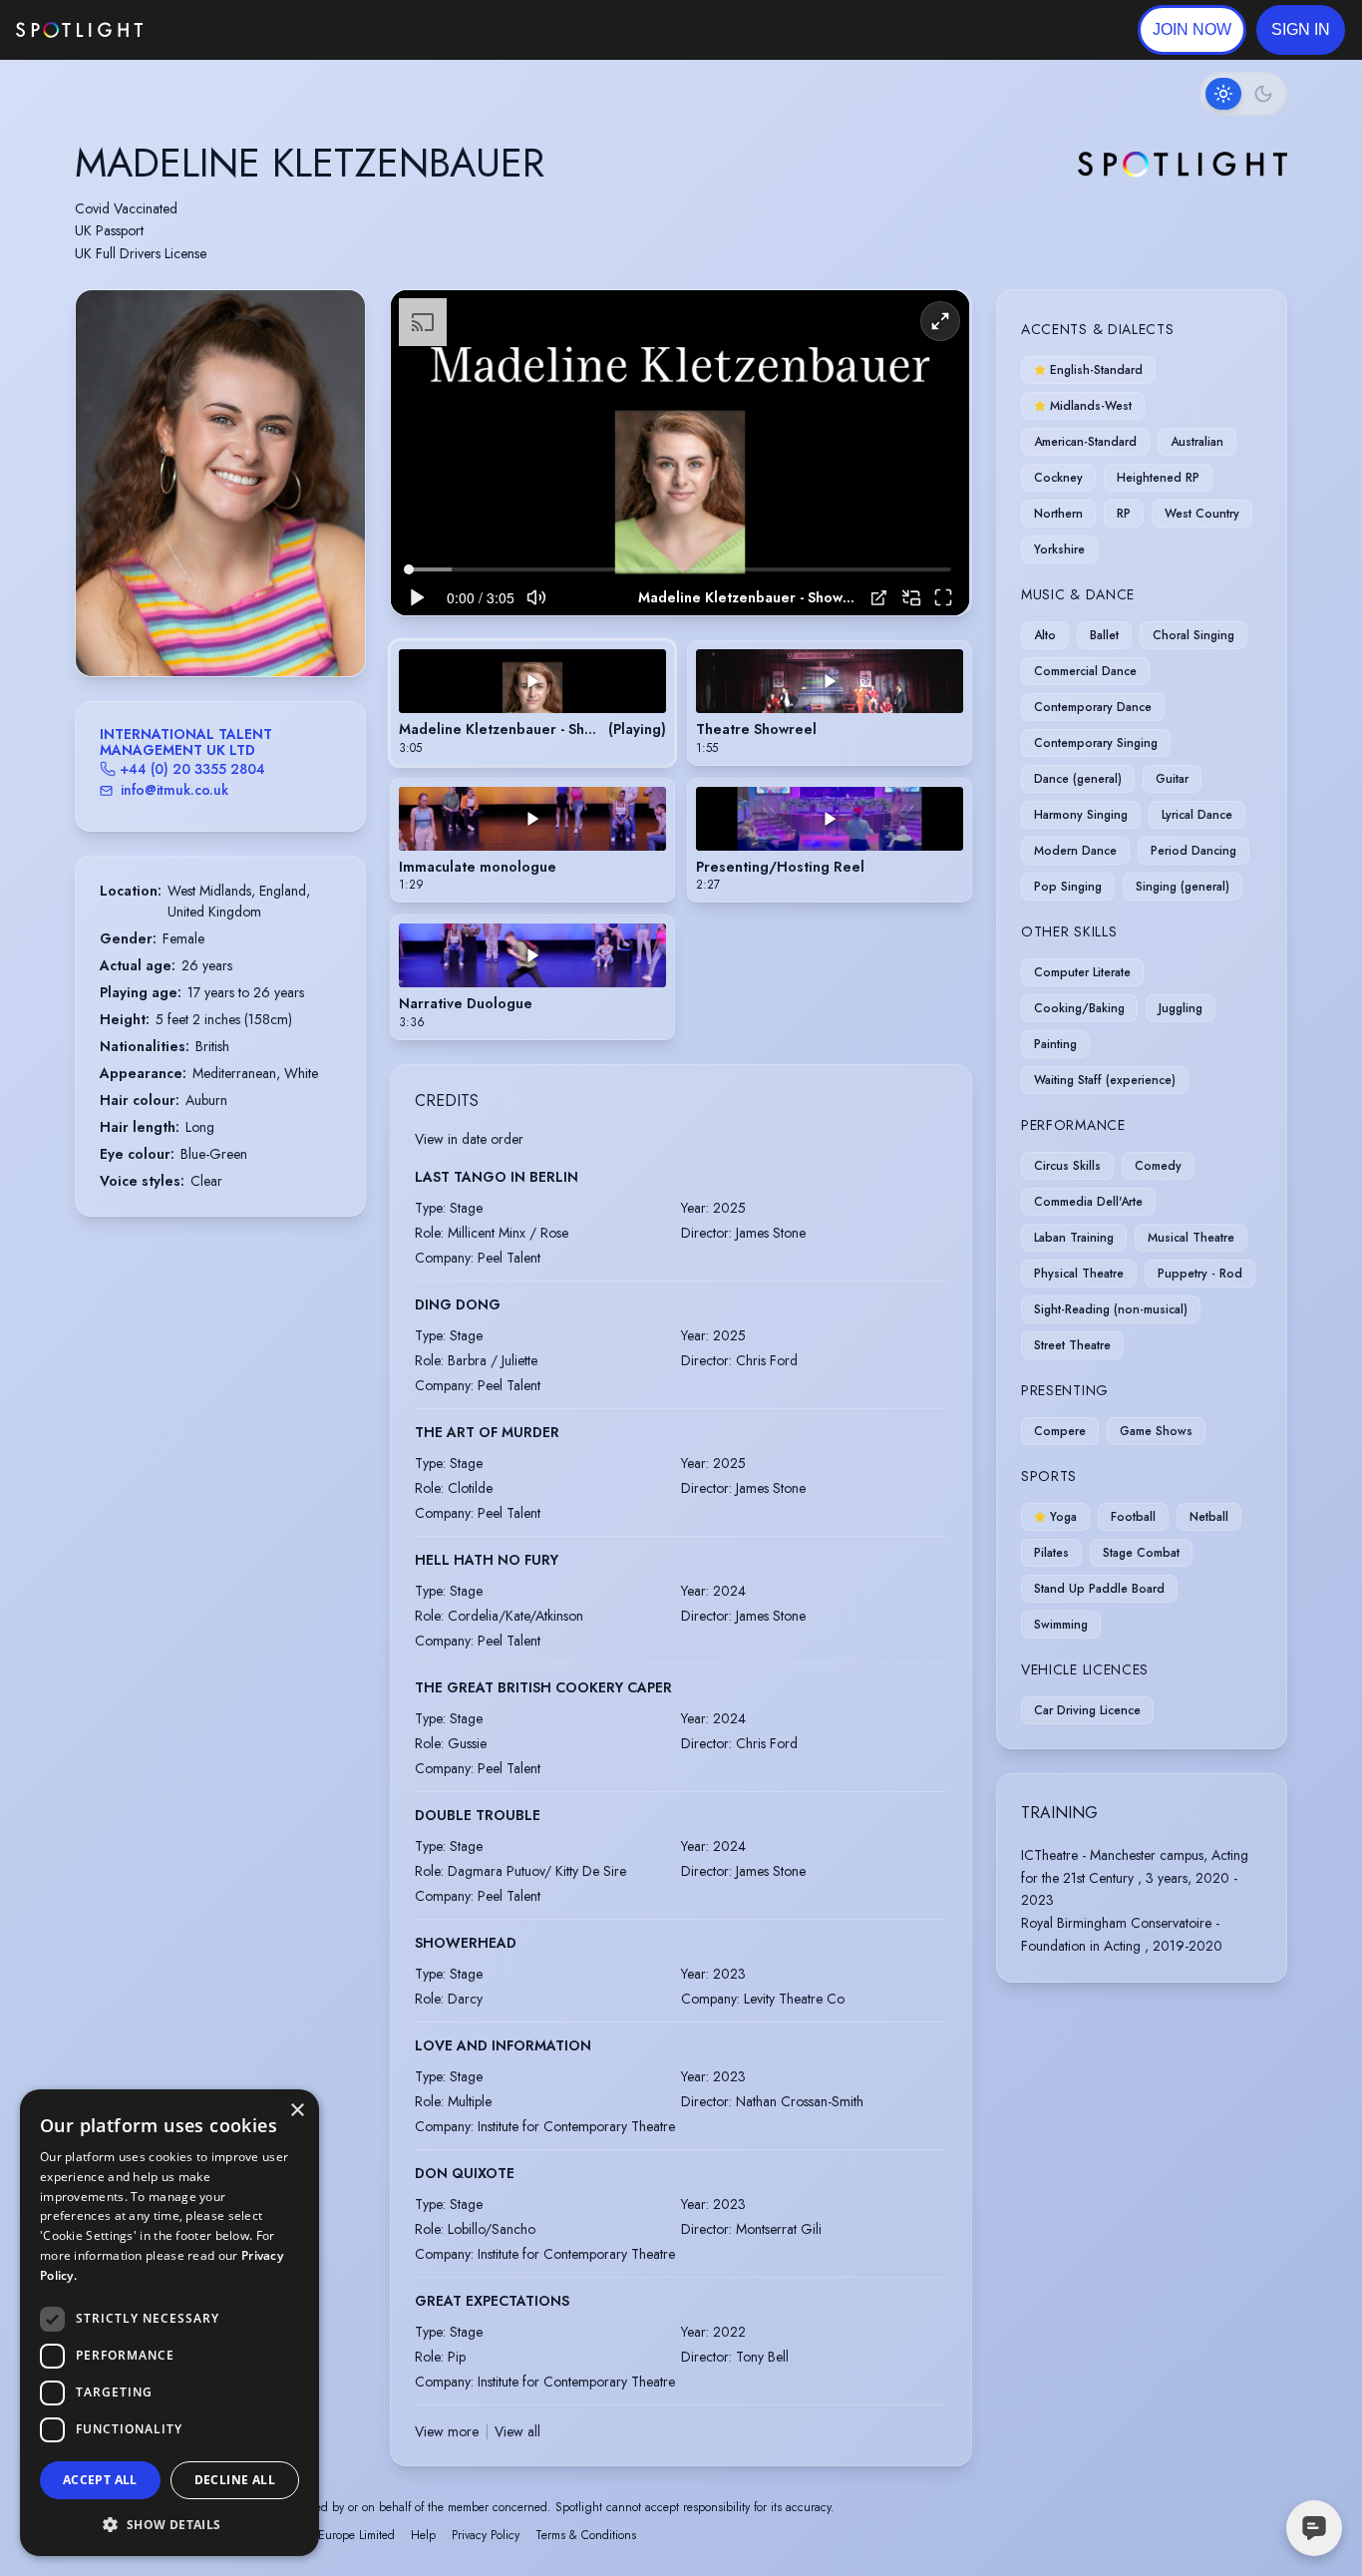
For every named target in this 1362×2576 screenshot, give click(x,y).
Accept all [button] (100, 2480)
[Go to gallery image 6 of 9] (235, 625)
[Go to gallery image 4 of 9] (215, 625)
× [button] (297, 2111)
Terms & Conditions (586, 2535)
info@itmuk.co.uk (174, 790)
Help (423, 2535)
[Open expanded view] (334, 321)
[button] (1301, 30)
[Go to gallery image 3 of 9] (205, 625)
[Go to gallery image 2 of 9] (195, 625)
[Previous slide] (108, 503)
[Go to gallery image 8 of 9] (255, 625)
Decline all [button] (235, 2480)
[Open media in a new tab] (879, 598)
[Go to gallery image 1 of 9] (180, 625)
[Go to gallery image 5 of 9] (225, 625)
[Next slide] (333, 503)
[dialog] (170, 2323)
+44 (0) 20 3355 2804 (192, 769)
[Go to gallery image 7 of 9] (245, 625)
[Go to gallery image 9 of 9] (265, 625)
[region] (680, 453)
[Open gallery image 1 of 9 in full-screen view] (220, 483)
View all (517, 2431)
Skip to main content (220, 30)
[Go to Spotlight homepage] (79, 30)
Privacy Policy (486, 2535)
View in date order (469, 1139)
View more (447, 2431)
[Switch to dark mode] (1243, 94)
